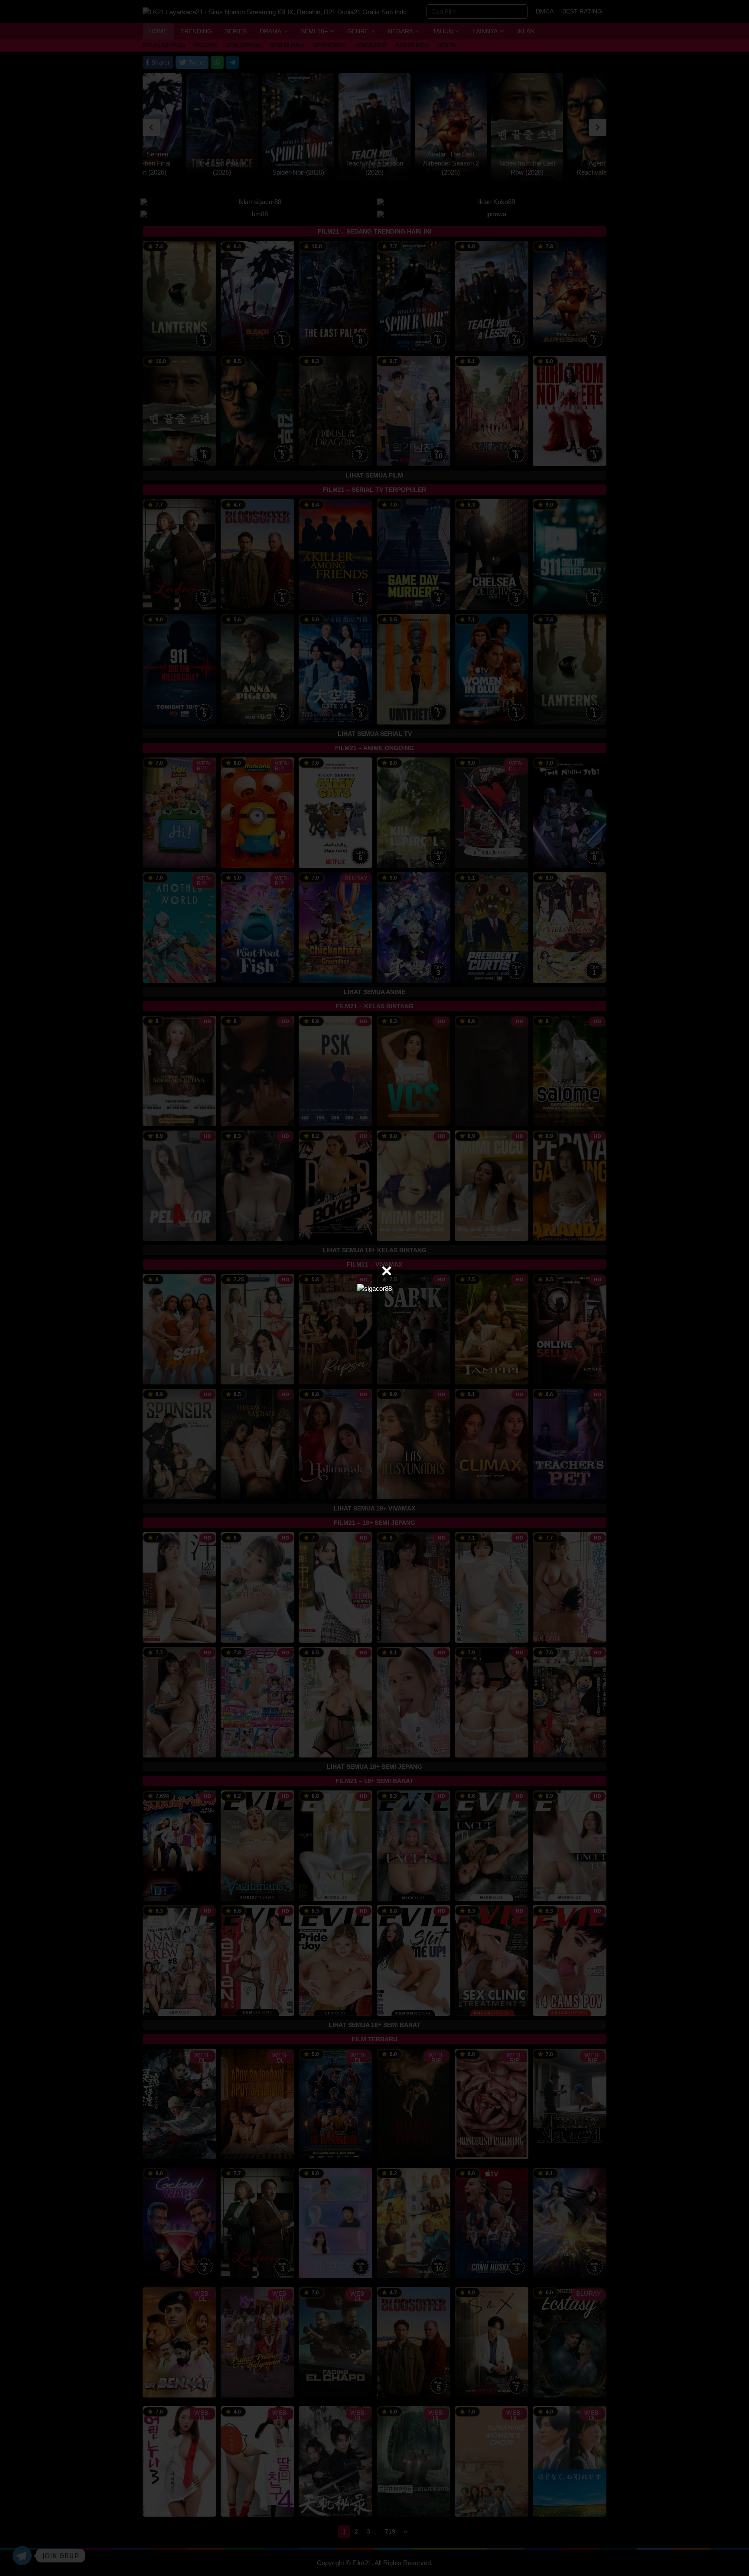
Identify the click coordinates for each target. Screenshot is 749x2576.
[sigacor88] (374, 1288)
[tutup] (387, 1271)
